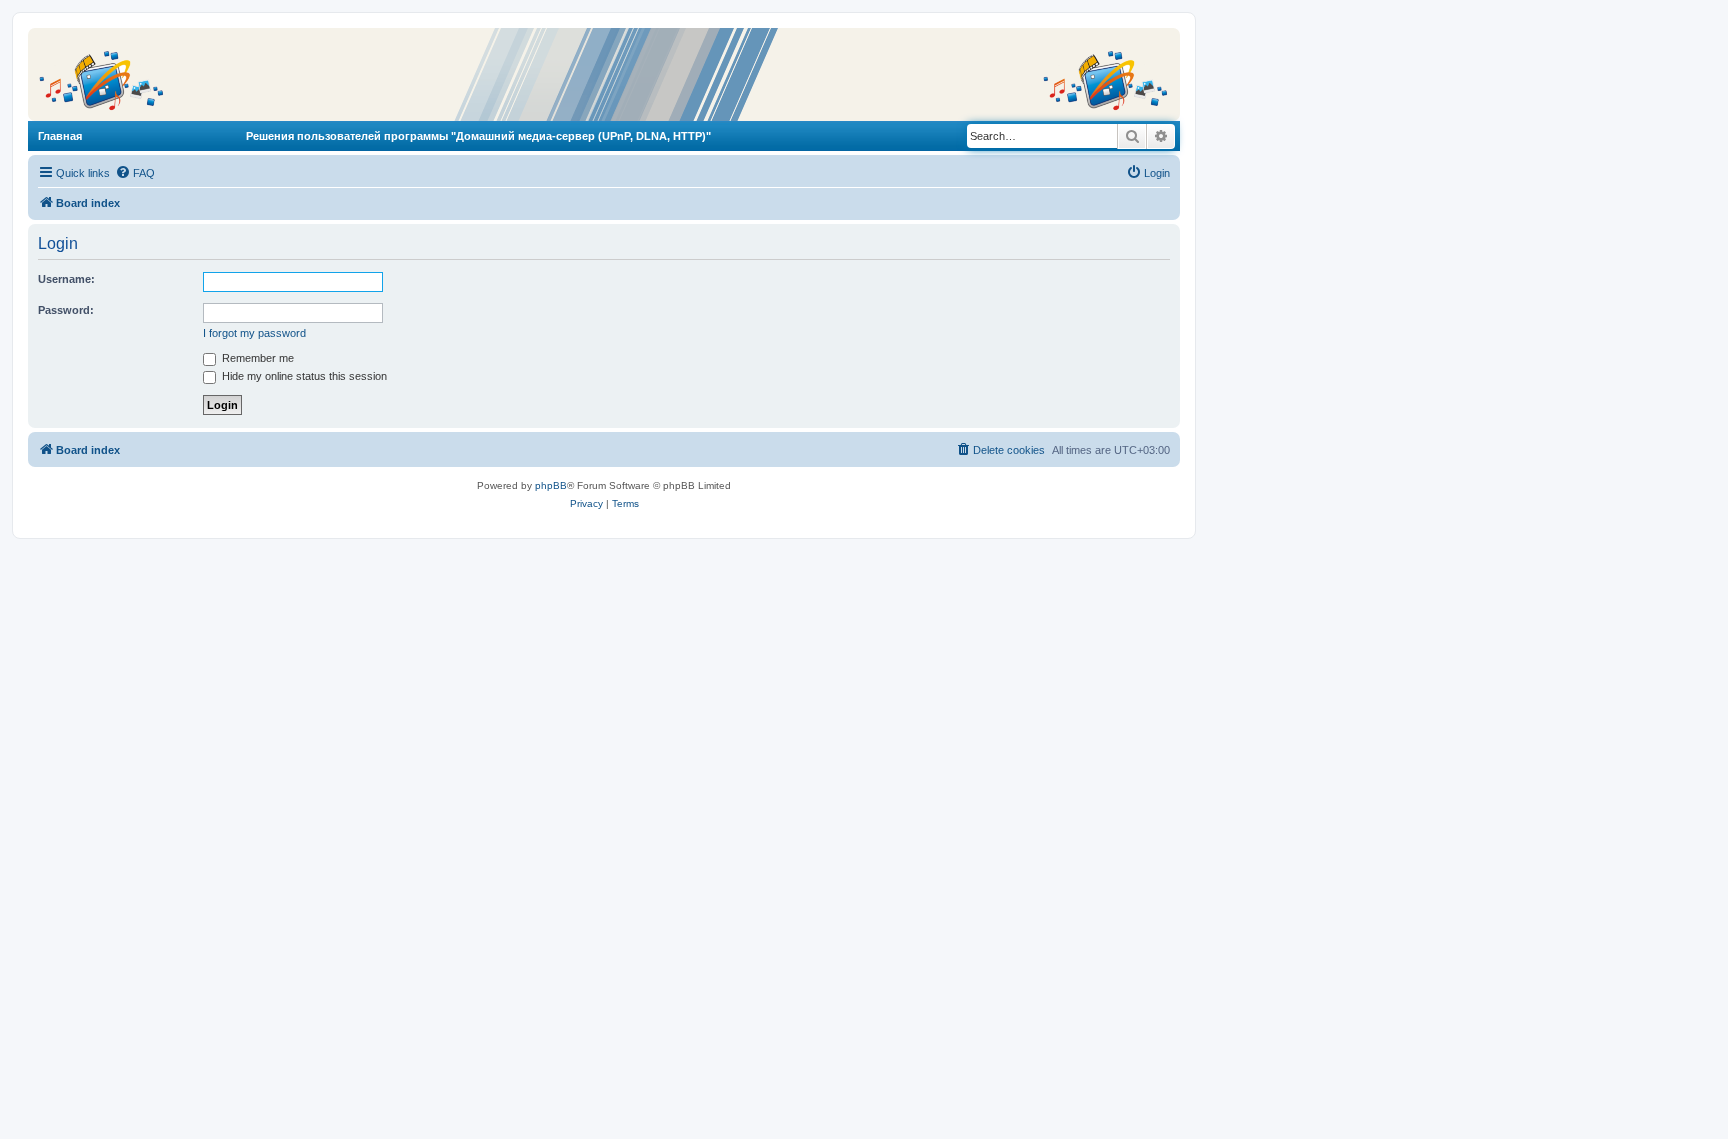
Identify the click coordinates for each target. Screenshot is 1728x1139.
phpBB (551, 485)
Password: (66, 310)
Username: (66, 279)
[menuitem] (135, 173)
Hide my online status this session (303, 376)
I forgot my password (254, 333)
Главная (60, 136)
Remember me (256, 358)
